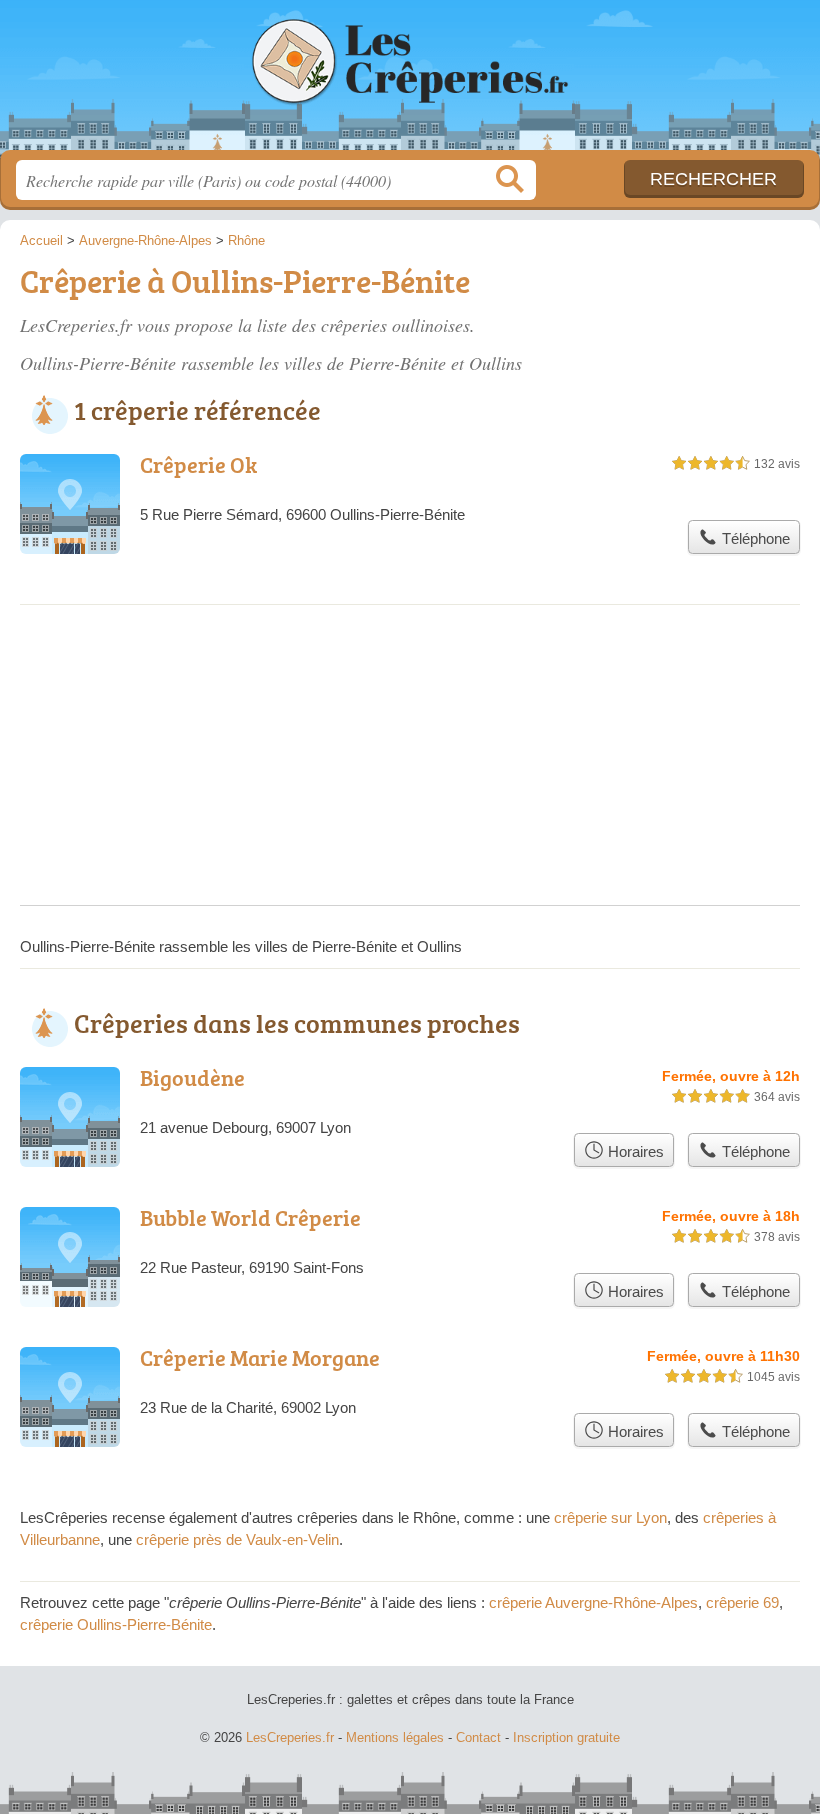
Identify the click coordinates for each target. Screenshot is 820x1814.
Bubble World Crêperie (250, 1217)
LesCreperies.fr (410, 82)
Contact (478, 1737)
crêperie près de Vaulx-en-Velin (237, 1539)
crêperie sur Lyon (610, 1517)
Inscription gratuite (566, 1737)
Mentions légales (395, 1737)
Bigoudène (192, 1077)
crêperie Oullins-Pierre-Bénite (116, 1624)
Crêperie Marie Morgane (260, 1357)
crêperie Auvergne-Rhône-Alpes (593, 1602)
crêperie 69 (742, 1602)
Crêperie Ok (198, 464)
